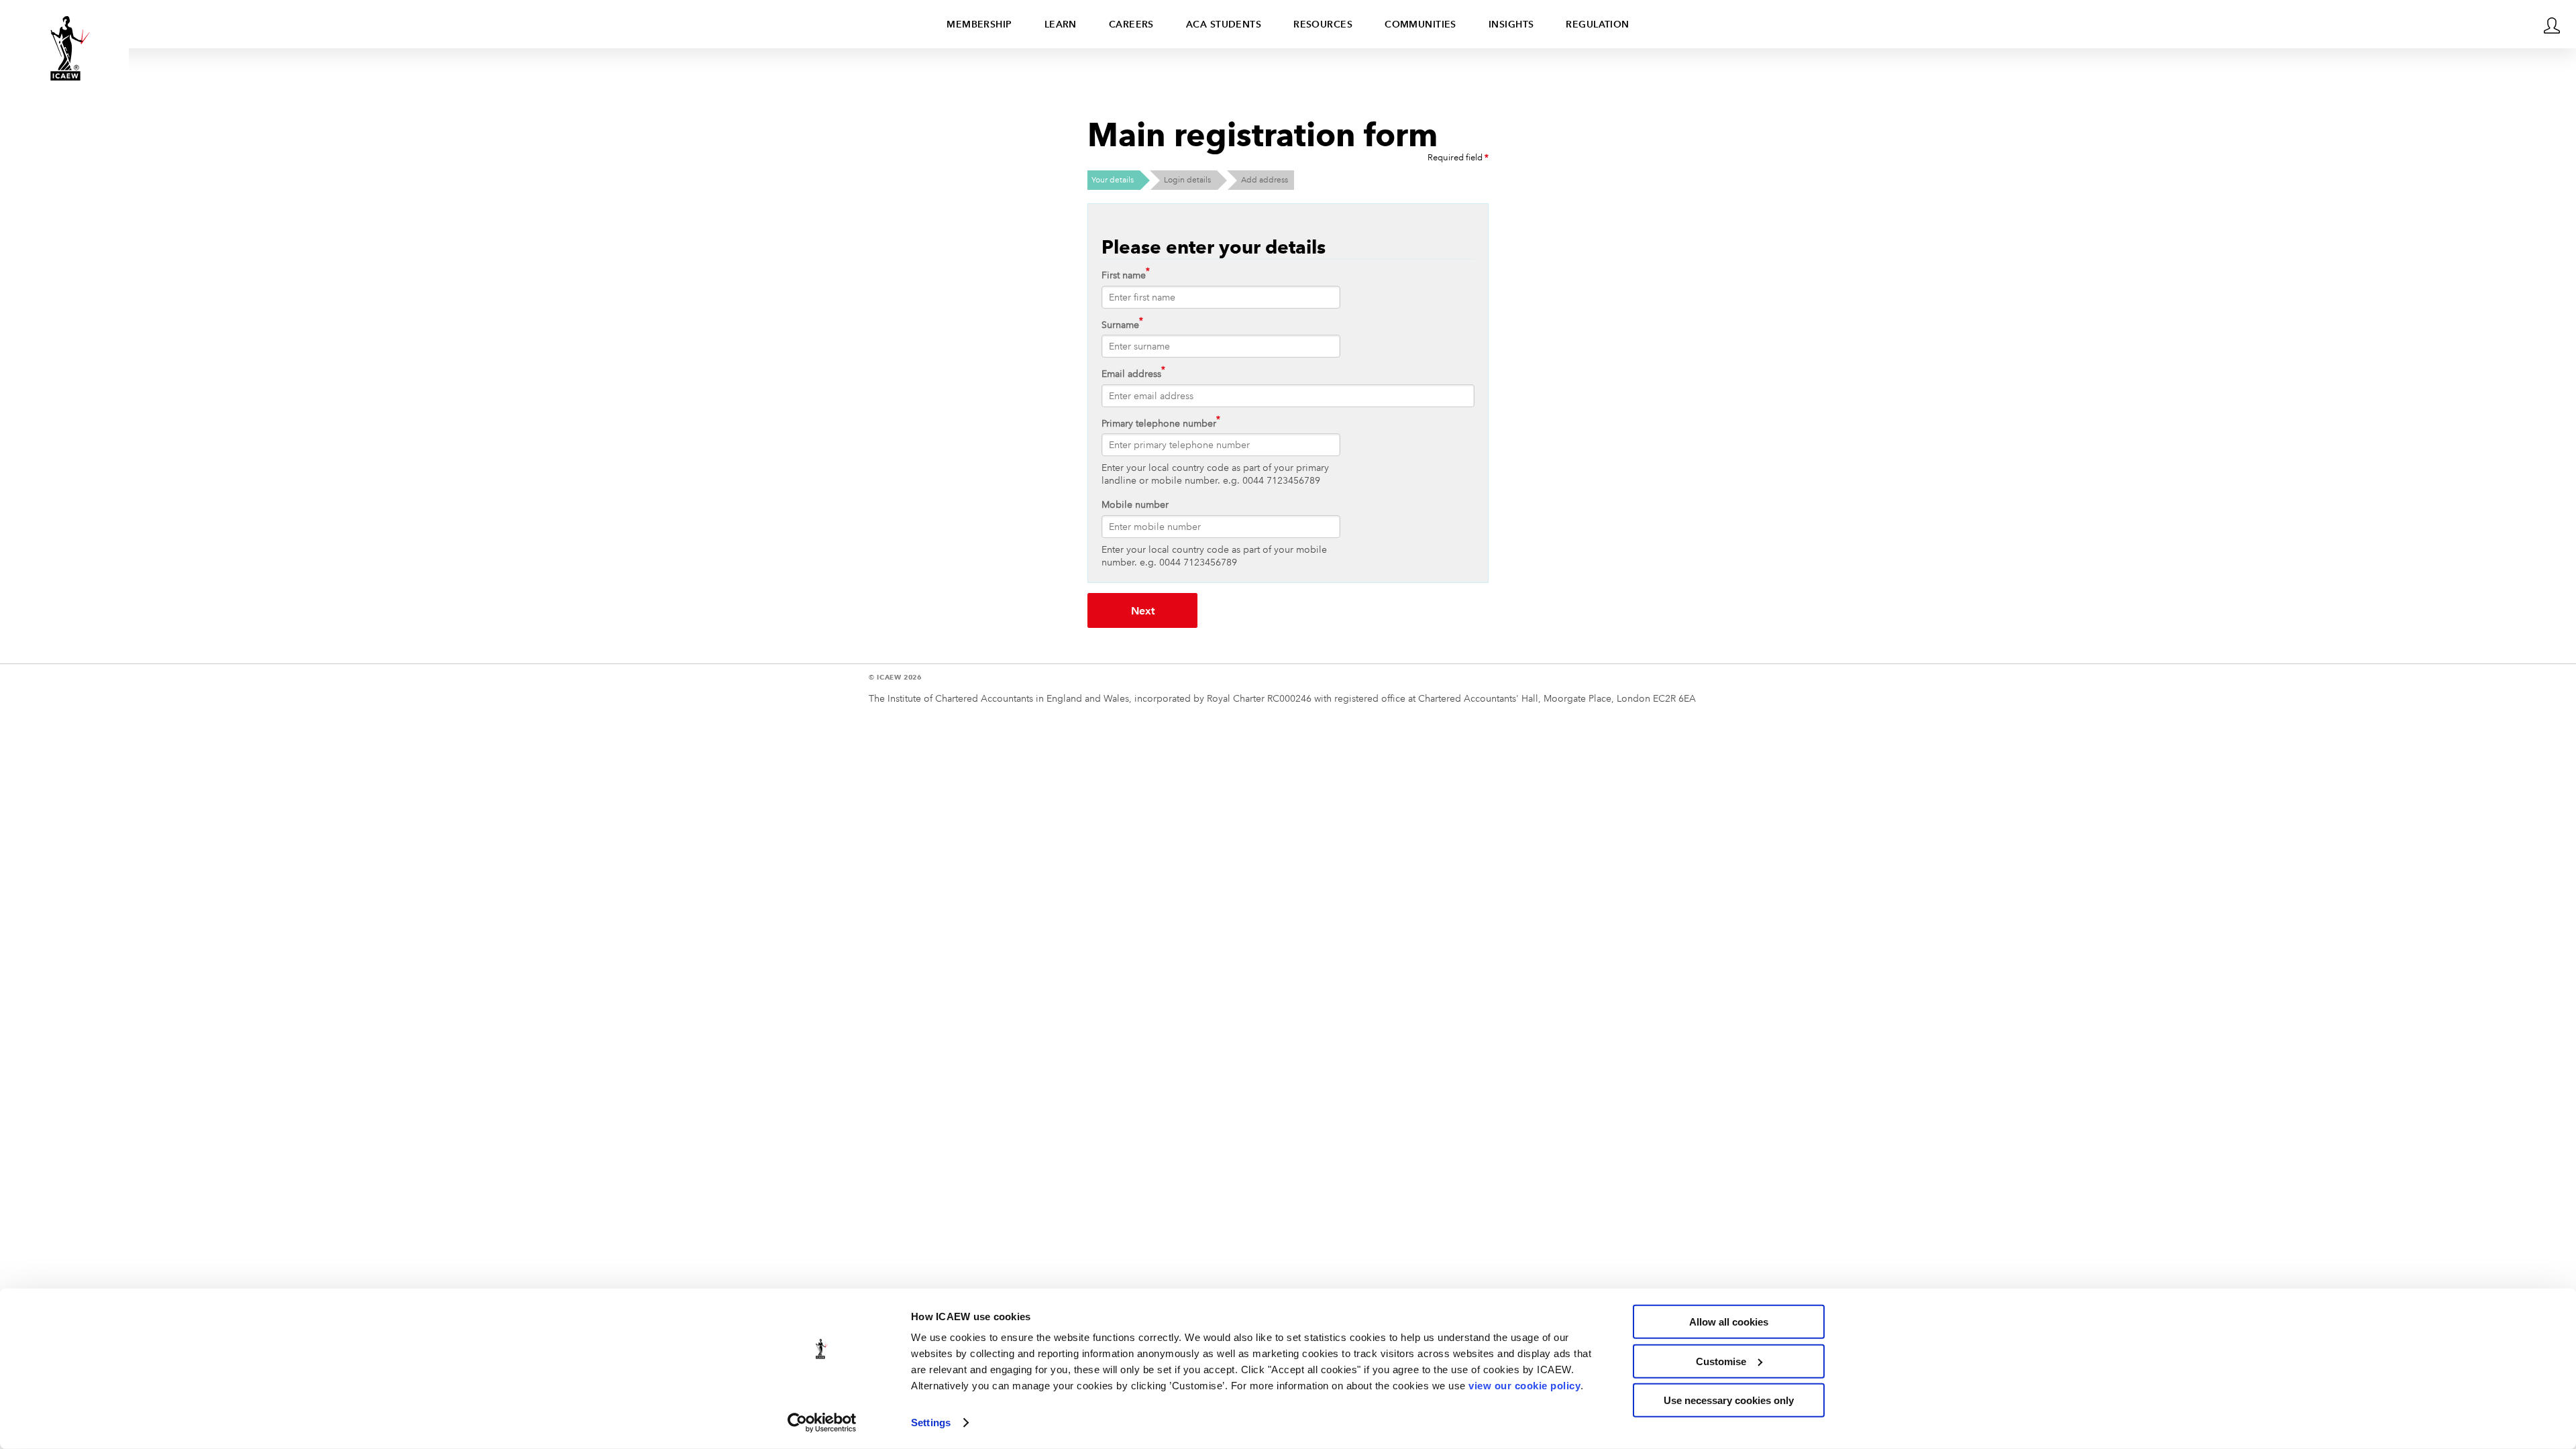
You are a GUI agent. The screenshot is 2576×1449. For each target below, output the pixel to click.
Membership (979, 24)
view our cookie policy (1524, 1386)
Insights (1511, 24)
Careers (1131, 24)
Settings (931, 1423)
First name (1124, 275)
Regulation (1597, 24)
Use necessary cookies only (1729, 1400)
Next (1143, 611)
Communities (1420, 24)
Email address (1131, 374)
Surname (1120, 325)
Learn (1061, 24)
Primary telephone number (1159, 423)
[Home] (64, 48)
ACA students (1224, 24)
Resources (1323, 24)
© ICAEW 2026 (895, 677)
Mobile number (1135, 504)
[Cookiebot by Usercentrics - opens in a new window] (822, 1423)
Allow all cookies (1729, 1322)
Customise (1721, 1361)
